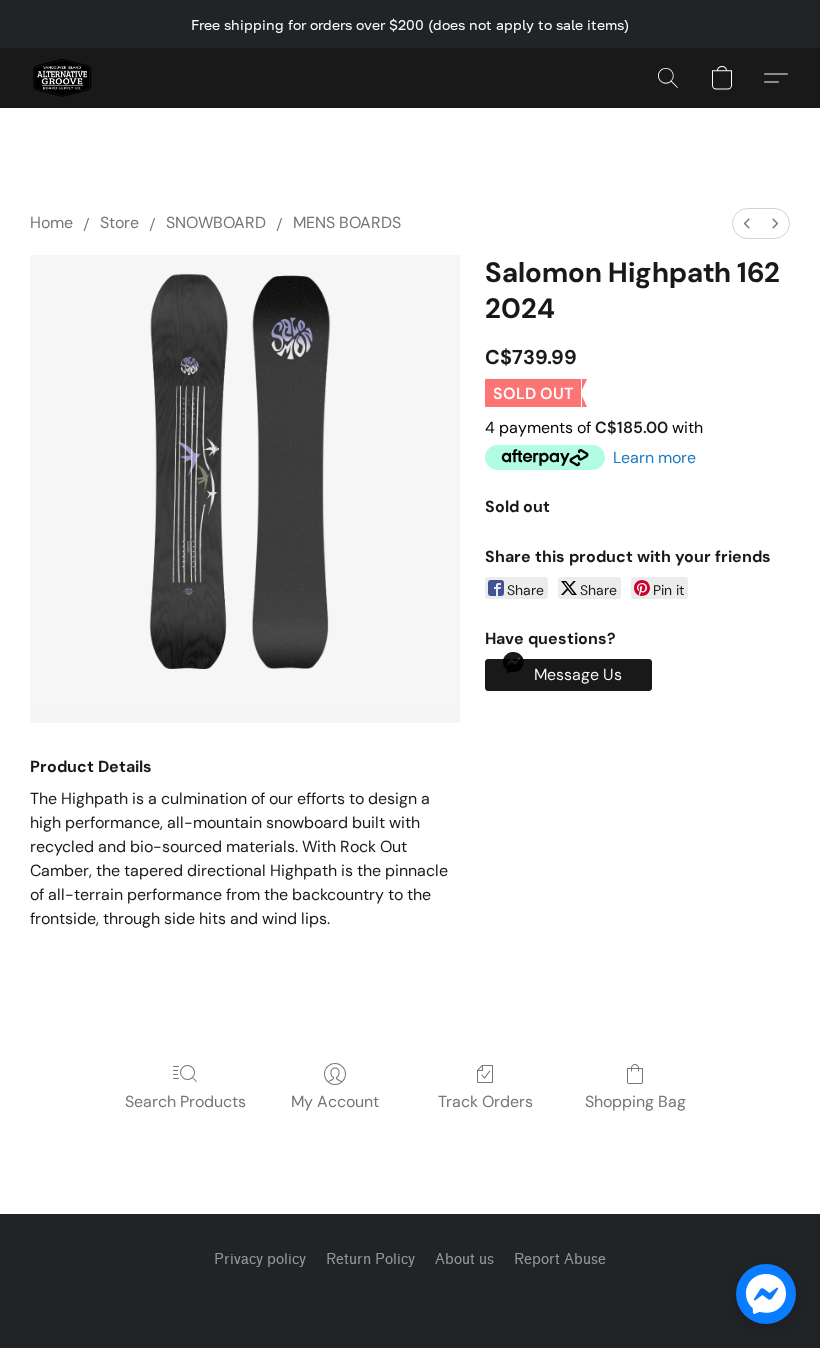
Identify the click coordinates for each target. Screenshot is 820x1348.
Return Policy (370, 1259)
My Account (335, 1101)
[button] (62, 78)
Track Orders (485, 1101)
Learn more (654, 457)
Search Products (185, 1101)
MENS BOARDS (347, 222)
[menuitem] (747, 223)
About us (464, 1259)
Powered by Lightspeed (410, 1294)
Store (119, 222)
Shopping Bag (635, 1101)
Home (51, 222)
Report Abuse (560, 1259)
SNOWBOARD (216, 222)
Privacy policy (260, 1259)
